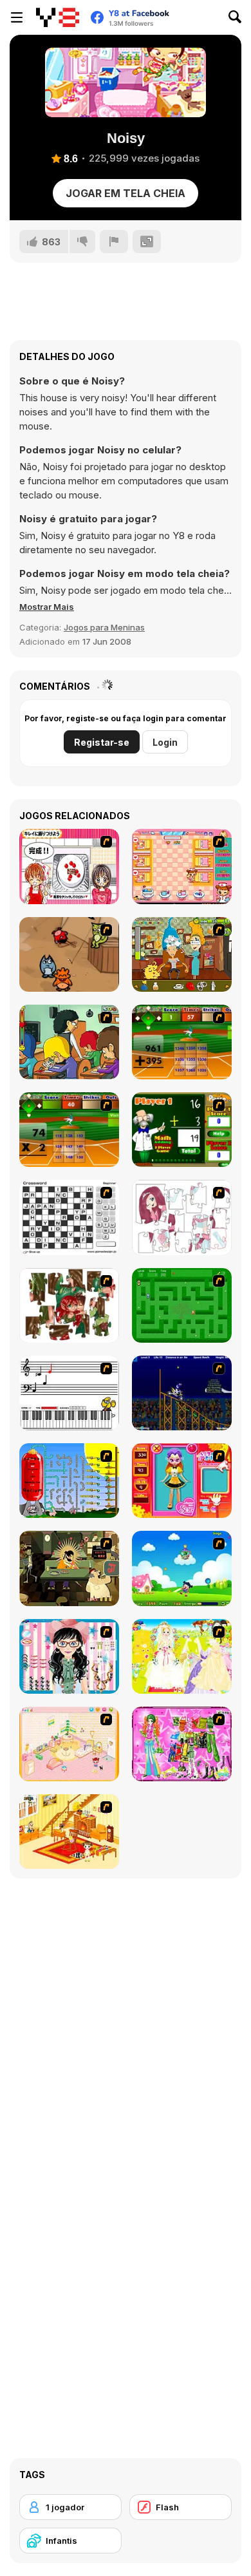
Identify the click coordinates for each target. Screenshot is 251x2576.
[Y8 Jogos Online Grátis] (58, 17)
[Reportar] (114, 241)
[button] (47, 607)
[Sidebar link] (17, 17)
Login (165, 742)
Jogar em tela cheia (126, 193)
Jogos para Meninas (104, 627)
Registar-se (102, 742)
